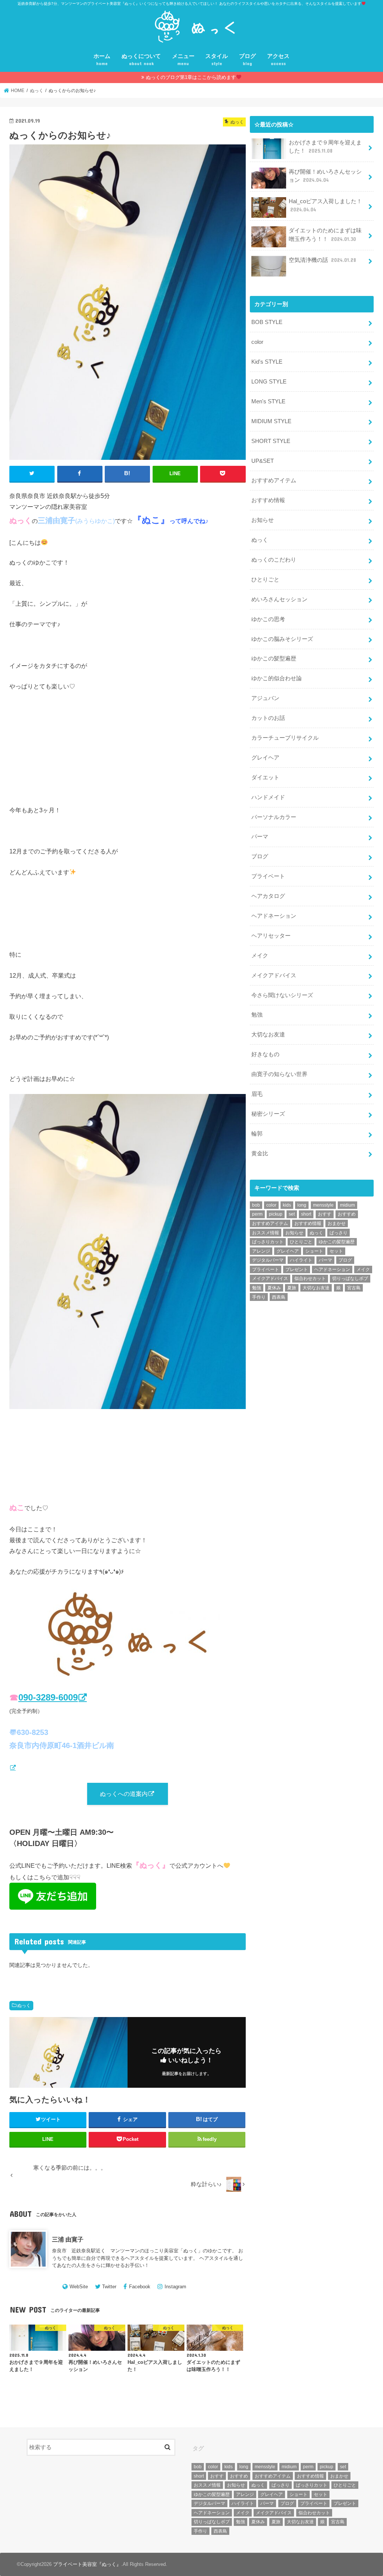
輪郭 (257, 1134)
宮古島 (354, 1288)
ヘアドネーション (274, 916)
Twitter (109, 2287)
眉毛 (257, 1094)
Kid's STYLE (267, 362)
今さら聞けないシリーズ (282, 995)
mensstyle (323, 1205)
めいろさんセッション (279, 599)
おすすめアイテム (274, 480)
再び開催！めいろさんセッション (325, 176)
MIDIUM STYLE (271, 421)
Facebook (140, 2287)
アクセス (278, 60)
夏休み (274, 1288)
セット (336, 1251)
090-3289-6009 (48, 1697)
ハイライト (301, 1260)
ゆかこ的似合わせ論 (277, 678)
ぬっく (24, 2005)
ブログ (247, 60)
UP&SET (263, 461)
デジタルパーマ (268, 1260)
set (292, 1214)
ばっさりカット (268, 1242)
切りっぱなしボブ (350, 1278)
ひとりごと (265, 580)
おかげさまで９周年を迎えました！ (325, 147)
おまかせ (337, 1223)
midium (347, 1205)
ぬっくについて (141, 60)
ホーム (102, 60)
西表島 (279, 1297)
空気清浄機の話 (322, 260)
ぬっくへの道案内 (124, 1794)
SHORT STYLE (271, 441)
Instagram (175, 2287)
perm (257, 1214)
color (257, 342)
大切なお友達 (268, 1035)
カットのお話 (268, 718)
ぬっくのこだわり (274, 560)
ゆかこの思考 (268, 619)
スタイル (217, 60)
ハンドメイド (268, 797)
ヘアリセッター (271, 936)
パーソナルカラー (274, 817)
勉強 (257, 1015)
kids (287, 1205)
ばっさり (338, 1233)
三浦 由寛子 (68, 2239)
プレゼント (297, 1269)
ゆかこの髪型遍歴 (274, 658)
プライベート (268, 876)
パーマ (260, 837)
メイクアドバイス (274, 975)
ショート (314, 1251)
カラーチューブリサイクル (285, 738)
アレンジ (261, 1251)
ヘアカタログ (268, 896)
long (302, 1205)
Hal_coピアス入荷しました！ (325, 205)
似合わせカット (310, 1278)
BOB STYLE (267, 322)
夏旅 (292, 1288)
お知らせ (263, 520)
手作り (259, 1297)
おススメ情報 (266, 1233)
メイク (260, 956)
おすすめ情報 (268, 500)
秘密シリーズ (268, 1114)
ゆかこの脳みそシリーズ (282, 639)
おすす (325, 1214)
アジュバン (265, 698)
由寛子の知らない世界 (279, 1074)
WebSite (79, 2287)
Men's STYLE (268, 401)
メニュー (183, 60)
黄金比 (260, 1153)
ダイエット (265, 777)
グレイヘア (265, 758)
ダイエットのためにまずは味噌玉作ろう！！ (325, 235)
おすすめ (347, 1214)
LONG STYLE (269, 382)
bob (256, 1205)
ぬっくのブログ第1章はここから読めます (191, 77)
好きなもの (265, 1054)
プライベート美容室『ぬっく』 (87, 2564)
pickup (276, 1214)
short (306, 1214)
